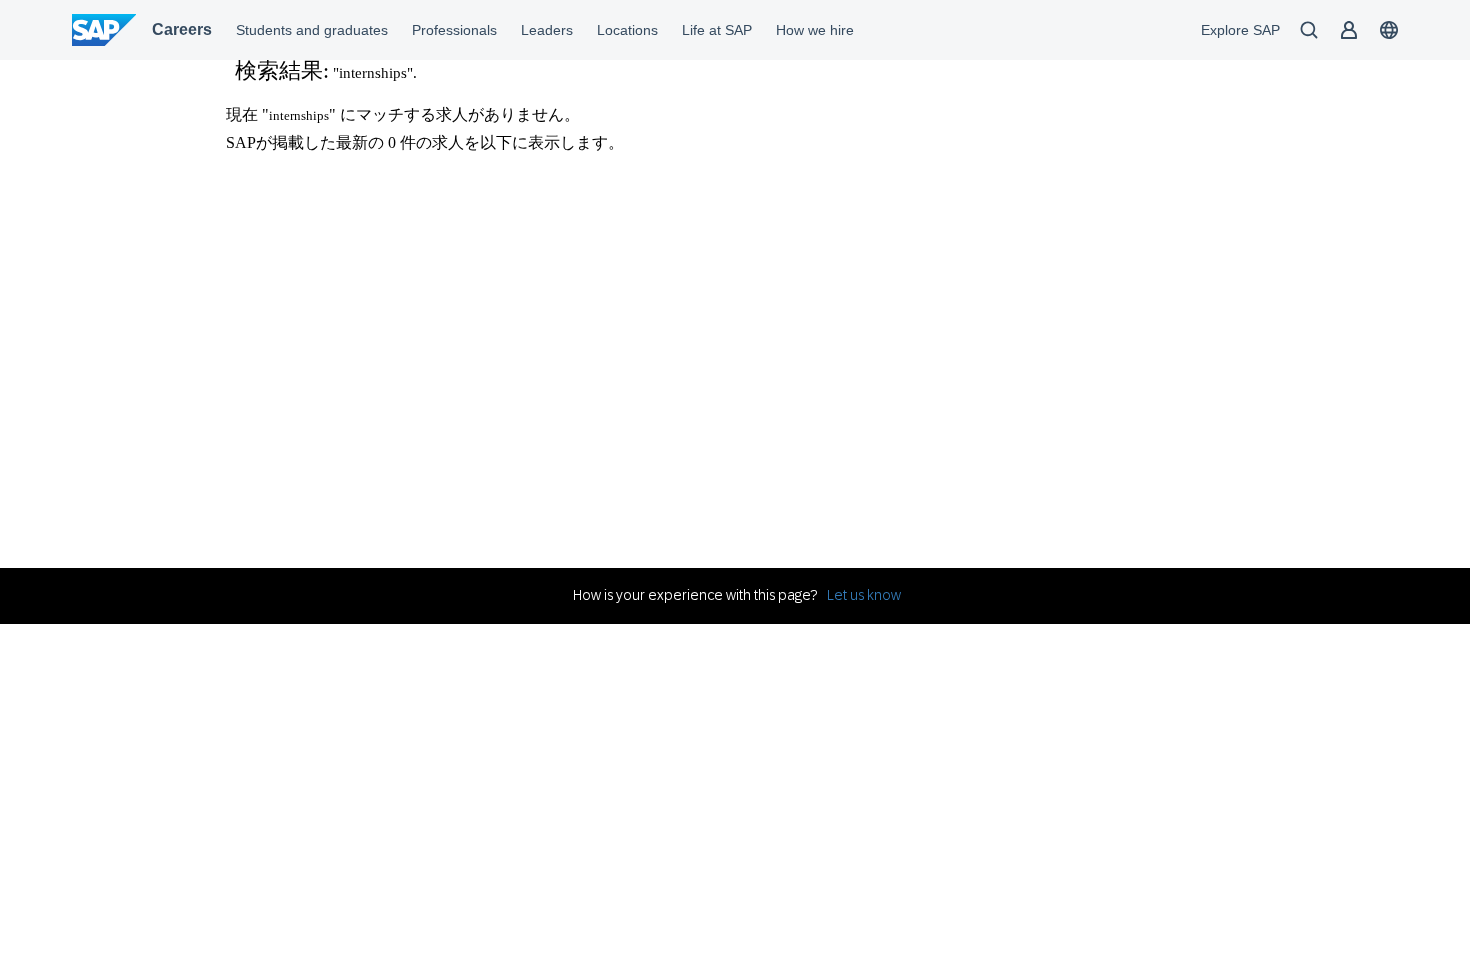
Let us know (864, 595)
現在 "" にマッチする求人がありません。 (403, 114)
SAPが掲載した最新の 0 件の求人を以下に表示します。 (425, 142)
